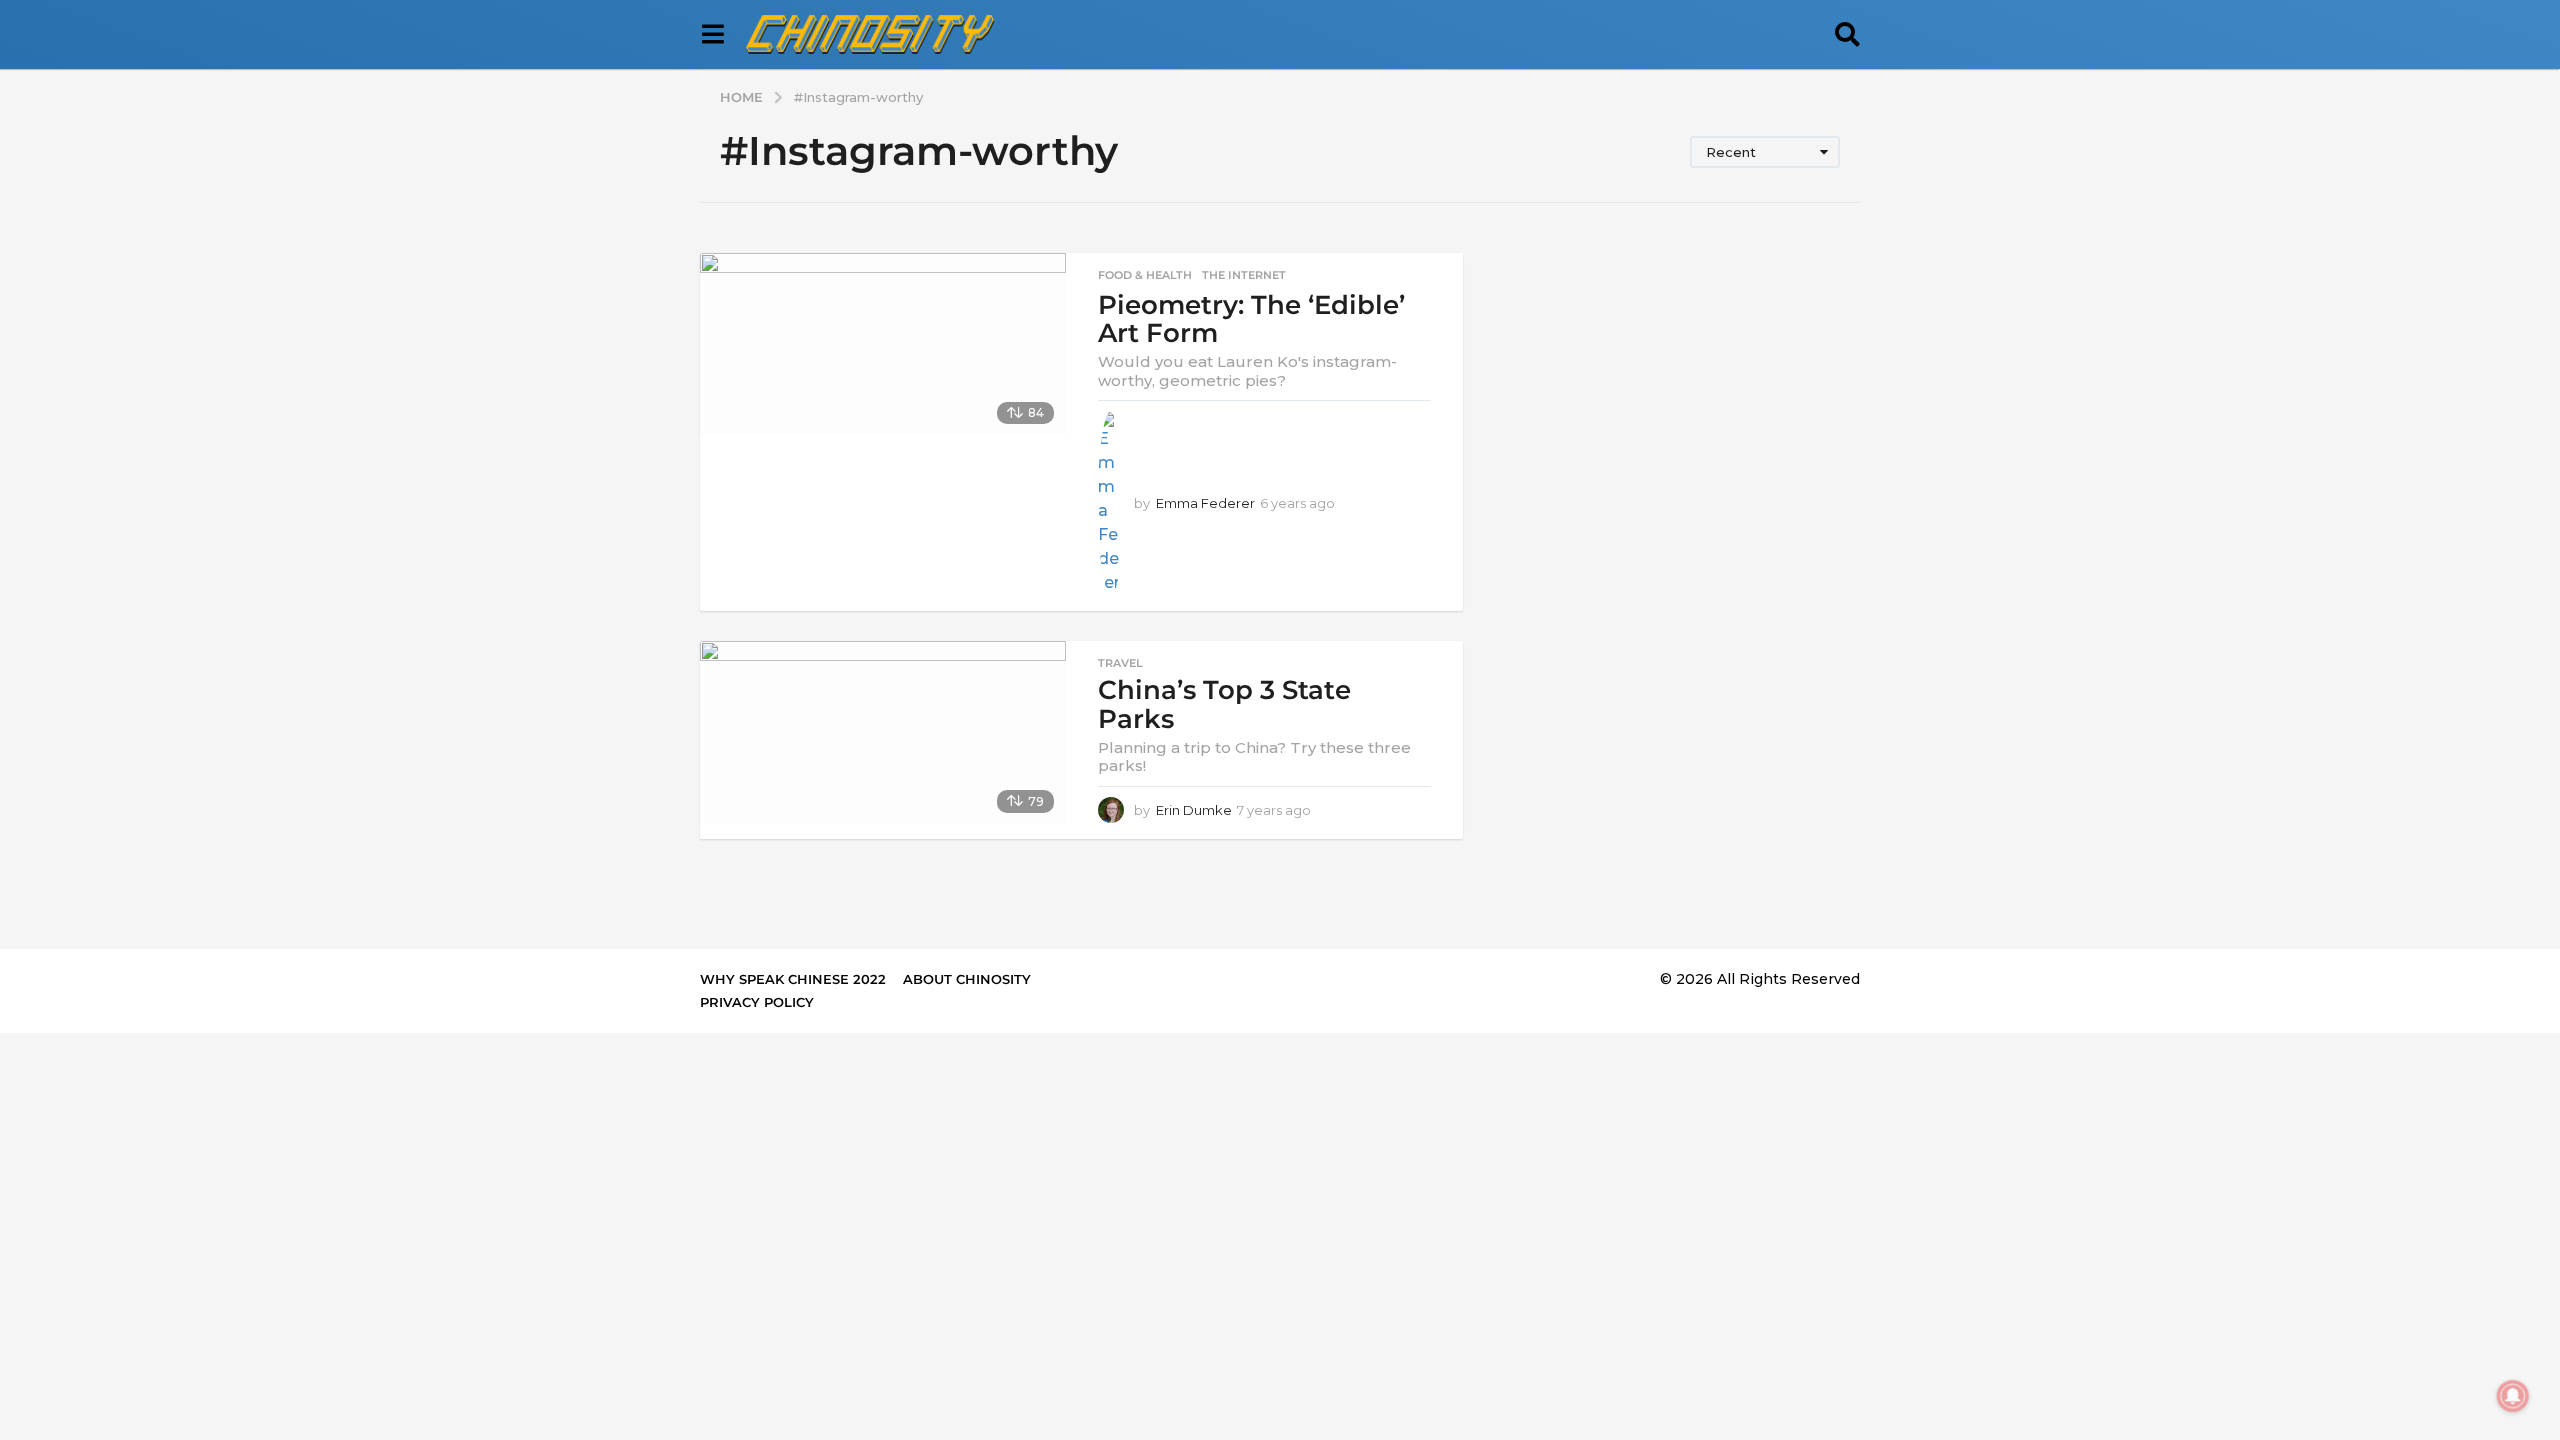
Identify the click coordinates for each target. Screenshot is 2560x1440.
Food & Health (1145, 275)
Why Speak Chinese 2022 (793, 979)
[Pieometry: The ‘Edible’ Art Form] (883, 344)
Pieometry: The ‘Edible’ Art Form (1251, 319)
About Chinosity (967, 979)
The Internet (1244, 275)
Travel (1120, 663)
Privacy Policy (757, 1002)
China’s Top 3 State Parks (1224, 704)
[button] (712, 35)
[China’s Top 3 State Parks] (883, 732)
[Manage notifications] (2513, 1396)
